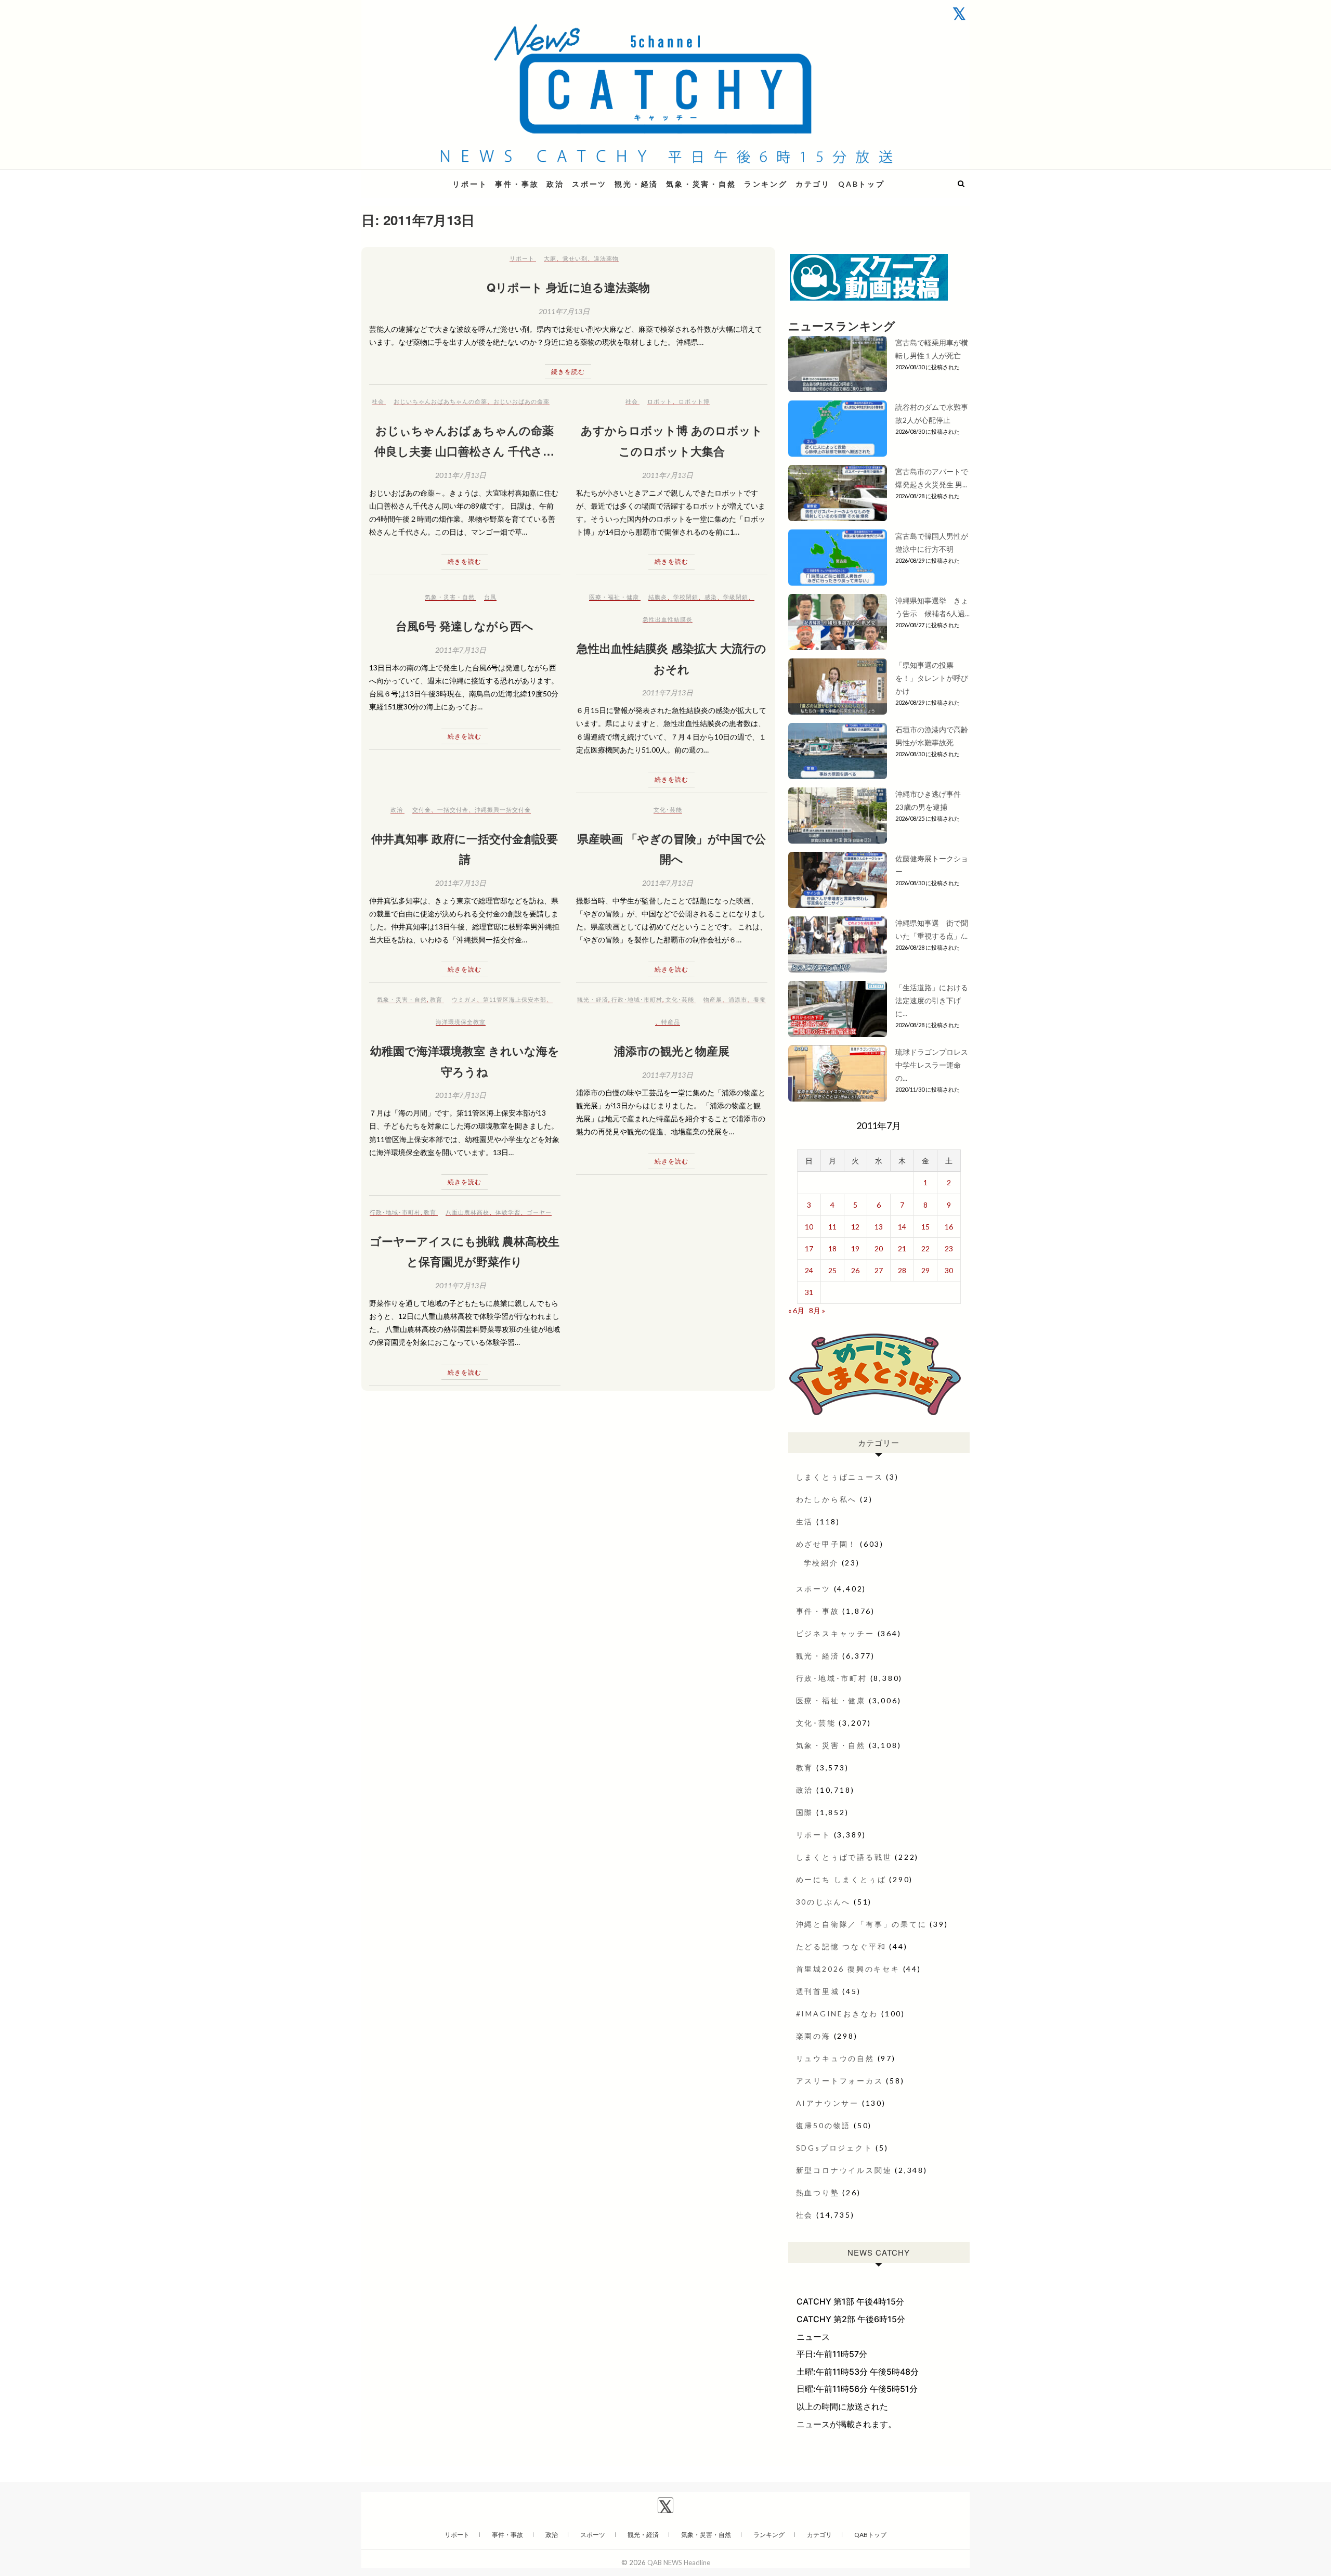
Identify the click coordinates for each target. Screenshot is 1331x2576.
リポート (470, 184)
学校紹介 (821, 1563)
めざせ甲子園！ (827, 1544)
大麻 (550, 258)
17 (809, 1248)
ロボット (660, 401)
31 (809, 1292)
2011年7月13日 (564, 311)
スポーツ (589, 184)
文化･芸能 (668, 810)
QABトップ (862, 184)
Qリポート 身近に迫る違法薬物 (568, 287)
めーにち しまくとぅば (841, 1879)
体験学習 (508, 1212)
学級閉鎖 (736, 597)
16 (949, 1227)
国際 (805, 1812)
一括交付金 (453, 810)
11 (832, 1227)
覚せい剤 (575, 258)
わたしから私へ (827, 1499)
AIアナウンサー (827, 2103)
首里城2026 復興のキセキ (848, 1969)
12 (855, 1227)
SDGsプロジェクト (834, 2148)
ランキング (766, 184)
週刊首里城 (818, 1991)
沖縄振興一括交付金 (503, 810)
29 (925, 1270)
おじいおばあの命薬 (521, 401)
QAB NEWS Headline (416, 178)
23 (949, 1248)
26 (855, 1270)
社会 (378, 401)
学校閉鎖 (686, 597)
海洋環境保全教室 (461, 1022)
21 (902, 1248)
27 (879, 1270)
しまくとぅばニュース (840, 1477)
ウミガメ (464, 999)
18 (832, 1248)
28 (902, 1270)
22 (925, 1248)
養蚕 (760, 999)
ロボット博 (694, 401)
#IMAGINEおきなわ (837, 2014)
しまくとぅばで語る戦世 (844, 1857)
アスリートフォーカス (840, 2081)
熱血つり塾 (818, 2192)
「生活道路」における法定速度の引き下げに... (932, 1000)
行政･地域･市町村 (637, 999)
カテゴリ (813, 184)
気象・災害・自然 (701, 184)
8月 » (817, 1310)
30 (949, 1270)
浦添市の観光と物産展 (672, 1051)
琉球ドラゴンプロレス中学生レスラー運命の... (932, 1065)
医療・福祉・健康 (614, 597)
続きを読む (568, 372)
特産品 (671, 1022)
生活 (805, 1522)
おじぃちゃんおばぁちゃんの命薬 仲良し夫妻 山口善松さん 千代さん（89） (465, 451)
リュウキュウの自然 (835, 2058)
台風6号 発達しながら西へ (465, 626)
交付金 (422, 810)
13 (879, 1227)
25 (832, 1270)
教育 (436, 999)
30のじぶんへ (824, 1902)
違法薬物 (606, 258)
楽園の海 (813, 2036)
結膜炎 (658, 597)
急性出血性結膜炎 (668, 619)
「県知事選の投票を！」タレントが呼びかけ (932, 678)
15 (925, 1227)
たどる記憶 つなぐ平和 (841, 1946)
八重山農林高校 (467, 1212)
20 (879, 1248)
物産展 (713, 999)
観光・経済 (636, 184)
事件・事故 (517, 184)
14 (902, 1227)
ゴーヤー (539, 1212)
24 (809, 1270)
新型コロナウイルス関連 (844, 2170)
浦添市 (738, 999)
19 (855, 1248)
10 (809, 1227)
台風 (490, 597)
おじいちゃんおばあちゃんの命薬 (440, 401)
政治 (555, 184)
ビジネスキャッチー (835, 1633)
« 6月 (796, 1310)
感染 (711, 597)
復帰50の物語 (824, 2125)
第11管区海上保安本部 (515, 999)
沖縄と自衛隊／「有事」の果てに (862, 1924)
